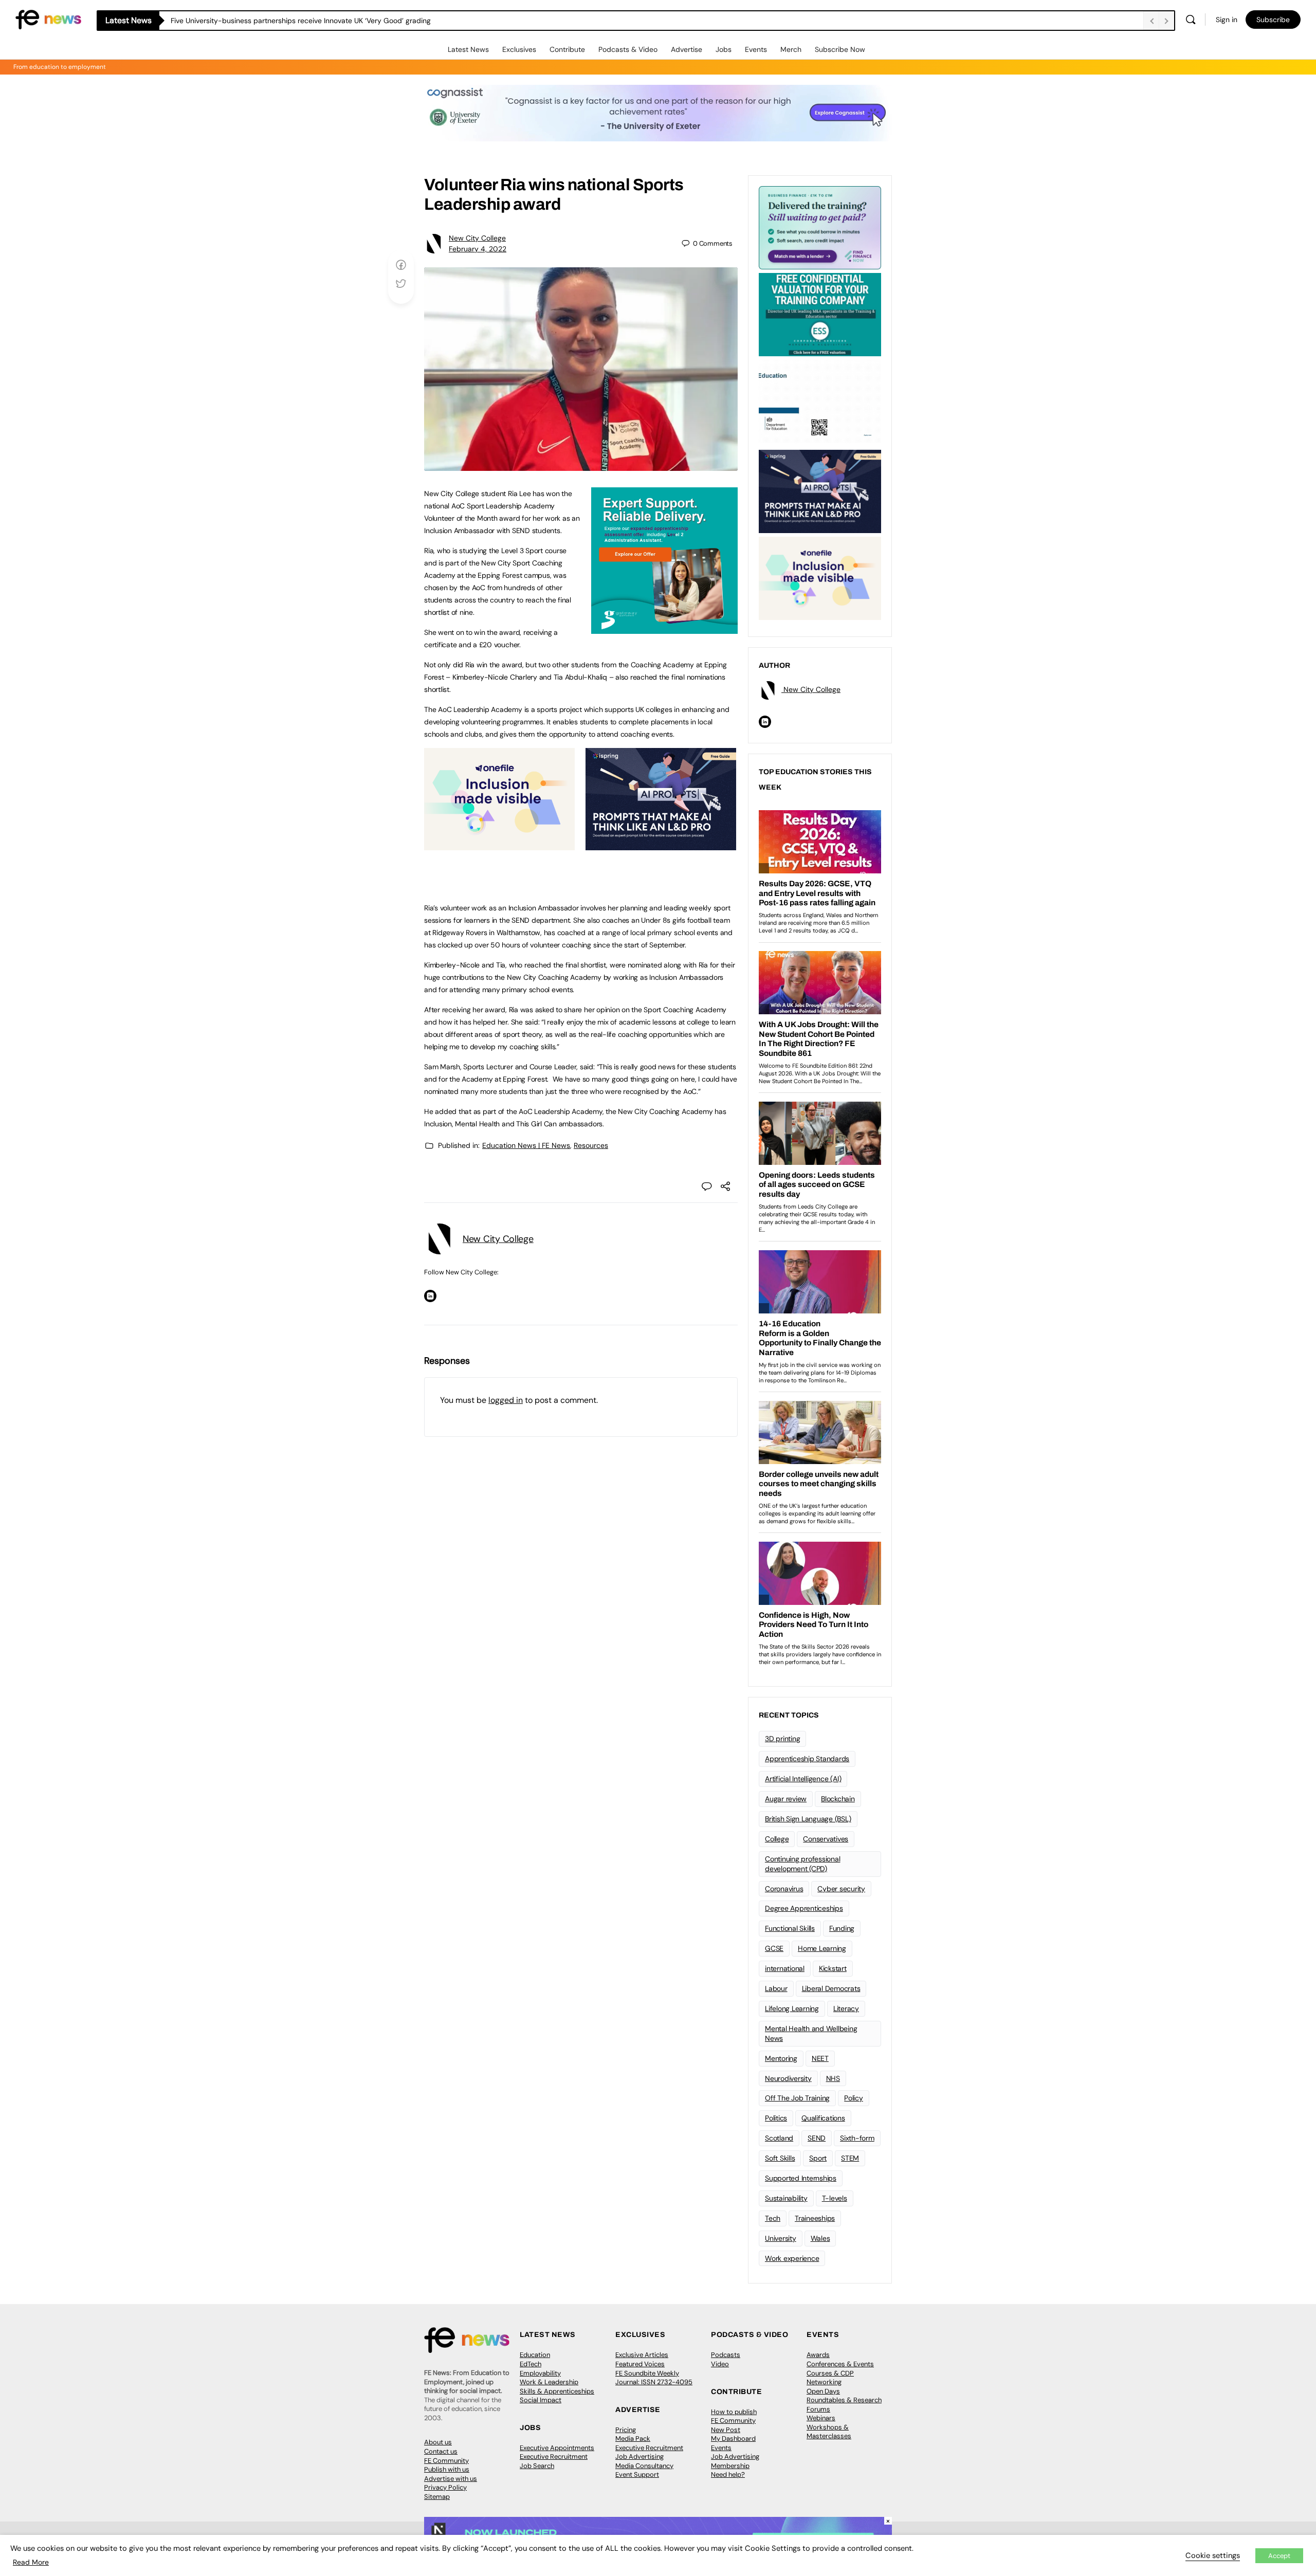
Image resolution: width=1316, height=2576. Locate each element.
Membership (730, 2466)
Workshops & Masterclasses (829, 2432)
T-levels (835, 2198)
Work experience (792, 2258)
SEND (817, 2138)
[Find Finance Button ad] (820, 227)
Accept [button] (1279, 2556)
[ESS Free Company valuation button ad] (820, 314)
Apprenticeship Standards (807, 1759)
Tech (773, 2218)
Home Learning (822, 1948)
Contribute (567, 49)
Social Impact (541, 2400)
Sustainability (786, 2198)
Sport (818, 2158)
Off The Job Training (797, 2098)
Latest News (468, 49)
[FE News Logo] (48, 19)
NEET (820, 2058)
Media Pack (633, 2438)
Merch (791, 49)
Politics (776, 2118)
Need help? (728, 2474)
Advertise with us (451, 2479)
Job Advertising (639, 2456)
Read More (31, 2562)
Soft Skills (780, 2158)
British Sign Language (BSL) (808, 1819)
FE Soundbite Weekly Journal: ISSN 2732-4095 (654, 2378)
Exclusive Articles (642, 2355)
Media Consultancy (644, 2466)
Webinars (821, 2418)
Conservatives (826, 1839)
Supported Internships (801, 2178)
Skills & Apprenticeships (557, 2391)
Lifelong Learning (792, 2008)
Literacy (846, 2008)
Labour (776, 1988)
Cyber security (841, 1889)
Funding (842, 1928)
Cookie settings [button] (1213, 2555)
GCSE (774, 1948)
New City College (477, 238)
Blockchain (838, 1799)
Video (720, 2364)
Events (756, 49)
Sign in (1227, 20)
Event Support (637, 2474)
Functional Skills (790, 1928)
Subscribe (1273, 20)
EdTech (531, 2364)
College (777, 1839)
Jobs (724, 49)
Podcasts (726, 2355)
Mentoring (781, 2058)
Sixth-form (857, 2138)
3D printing (782, 1739)
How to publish (734, 2412)
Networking (824, 2382)
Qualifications (823, 2118)
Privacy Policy (445, 2487)
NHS (833, 2078)
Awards (818, 2355)
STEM (850, 2158)
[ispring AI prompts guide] (661, 845)
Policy (854, 2098)
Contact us (441, 2451)
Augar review (786, 1799)
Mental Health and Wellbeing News (811, 2033)
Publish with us (447, 2469)
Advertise (687, 49)
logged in (506, 1400)
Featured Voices (640, 2364)
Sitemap (437, 2497)
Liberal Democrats (831, 1988)
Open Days (823, 2391)
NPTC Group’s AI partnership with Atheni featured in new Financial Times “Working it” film (318, 21)
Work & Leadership (549, 2382)
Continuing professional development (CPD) (802, 1864)
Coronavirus (784, 1889)
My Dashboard (733, 2438)
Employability (540, 2373)
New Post (726, 2430)
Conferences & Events (840, 2364)
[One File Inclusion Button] (499, 845)
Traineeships (815, 2218)
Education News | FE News (526, 1145)
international (785, 1968)
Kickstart (833, 1968)
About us (438, 2442)
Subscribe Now (840, 49)
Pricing (626, 2430)
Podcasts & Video (628, 49)
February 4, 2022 (478, 249)
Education (535, 2355)
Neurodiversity (788, 2078)
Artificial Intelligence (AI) (803, 1779)
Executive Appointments (557, 2448)
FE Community (446, 2461)
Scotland (779, 2138)
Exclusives (519, 49)
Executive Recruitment (554, 2456)
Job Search (537, 2466)
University (781, 2238)
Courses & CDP (830, 2373)
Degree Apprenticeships (804, 1908)
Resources (591, 1145)
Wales (820, 2238)
